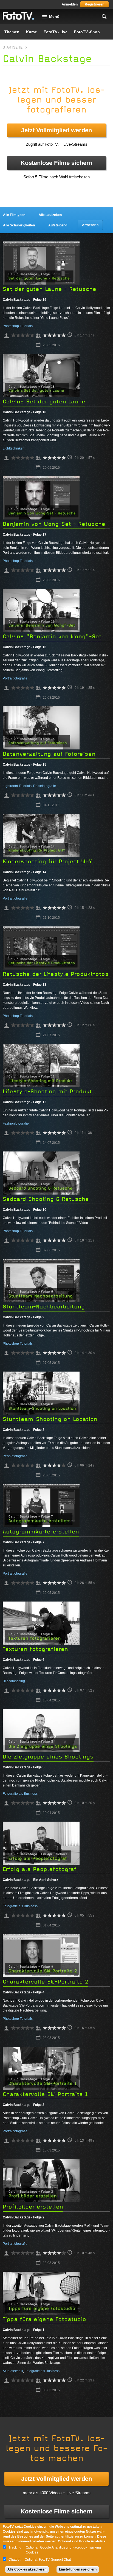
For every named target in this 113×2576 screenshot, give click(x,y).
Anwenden (90, 225)
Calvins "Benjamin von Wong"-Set (52, 637)
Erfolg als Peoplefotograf (40, 1869)
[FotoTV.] (18, 16)
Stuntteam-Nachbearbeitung (44, 1307)
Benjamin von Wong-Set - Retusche (54, 524)
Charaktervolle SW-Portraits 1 (45, 2094)
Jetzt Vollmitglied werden (56, 130)
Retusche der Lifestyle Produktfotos (56, 974)
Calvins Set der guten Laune (44, 402)
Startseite (13, 47)
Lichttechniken (14, 448)
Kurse (32, 32)
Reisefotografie (45, 786)
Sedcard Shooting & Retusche (46, 1199)
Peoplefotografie (15, 1456)
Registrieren (94, 4)
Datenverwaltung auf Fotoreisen (49, 754)
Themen (12, 32)
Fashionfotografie (16, 1123)
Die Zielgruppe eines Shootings (48, 1757)
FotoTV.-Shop (87, 32)
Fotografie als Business (20, 1794)
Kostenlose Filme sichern (56, 163)
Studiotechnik (13, 2371)
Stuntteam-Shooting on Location (50, 1419)
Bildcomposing (14, 1681)
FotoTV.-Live (56, 32)
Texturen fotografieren (35, 1649)
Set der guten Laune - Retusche (50, 289)
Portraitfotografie (15, 678)
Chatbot (14, 2560)
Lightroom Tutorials (17, 786)
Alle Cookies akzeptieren (27, 2569)
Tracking (15, 2547)
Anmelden (70, 4)
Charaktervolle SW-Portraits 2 (46, 1982)
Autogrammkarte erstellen (41, 1532)
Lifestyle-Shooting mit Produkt (47, 1092)
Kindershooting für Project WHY (47, 862)
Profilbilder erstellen (33, 2207)
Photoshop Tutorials (18, 326)
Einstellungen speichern (78, 2569)
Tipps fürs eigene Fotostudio (44, 2319)
